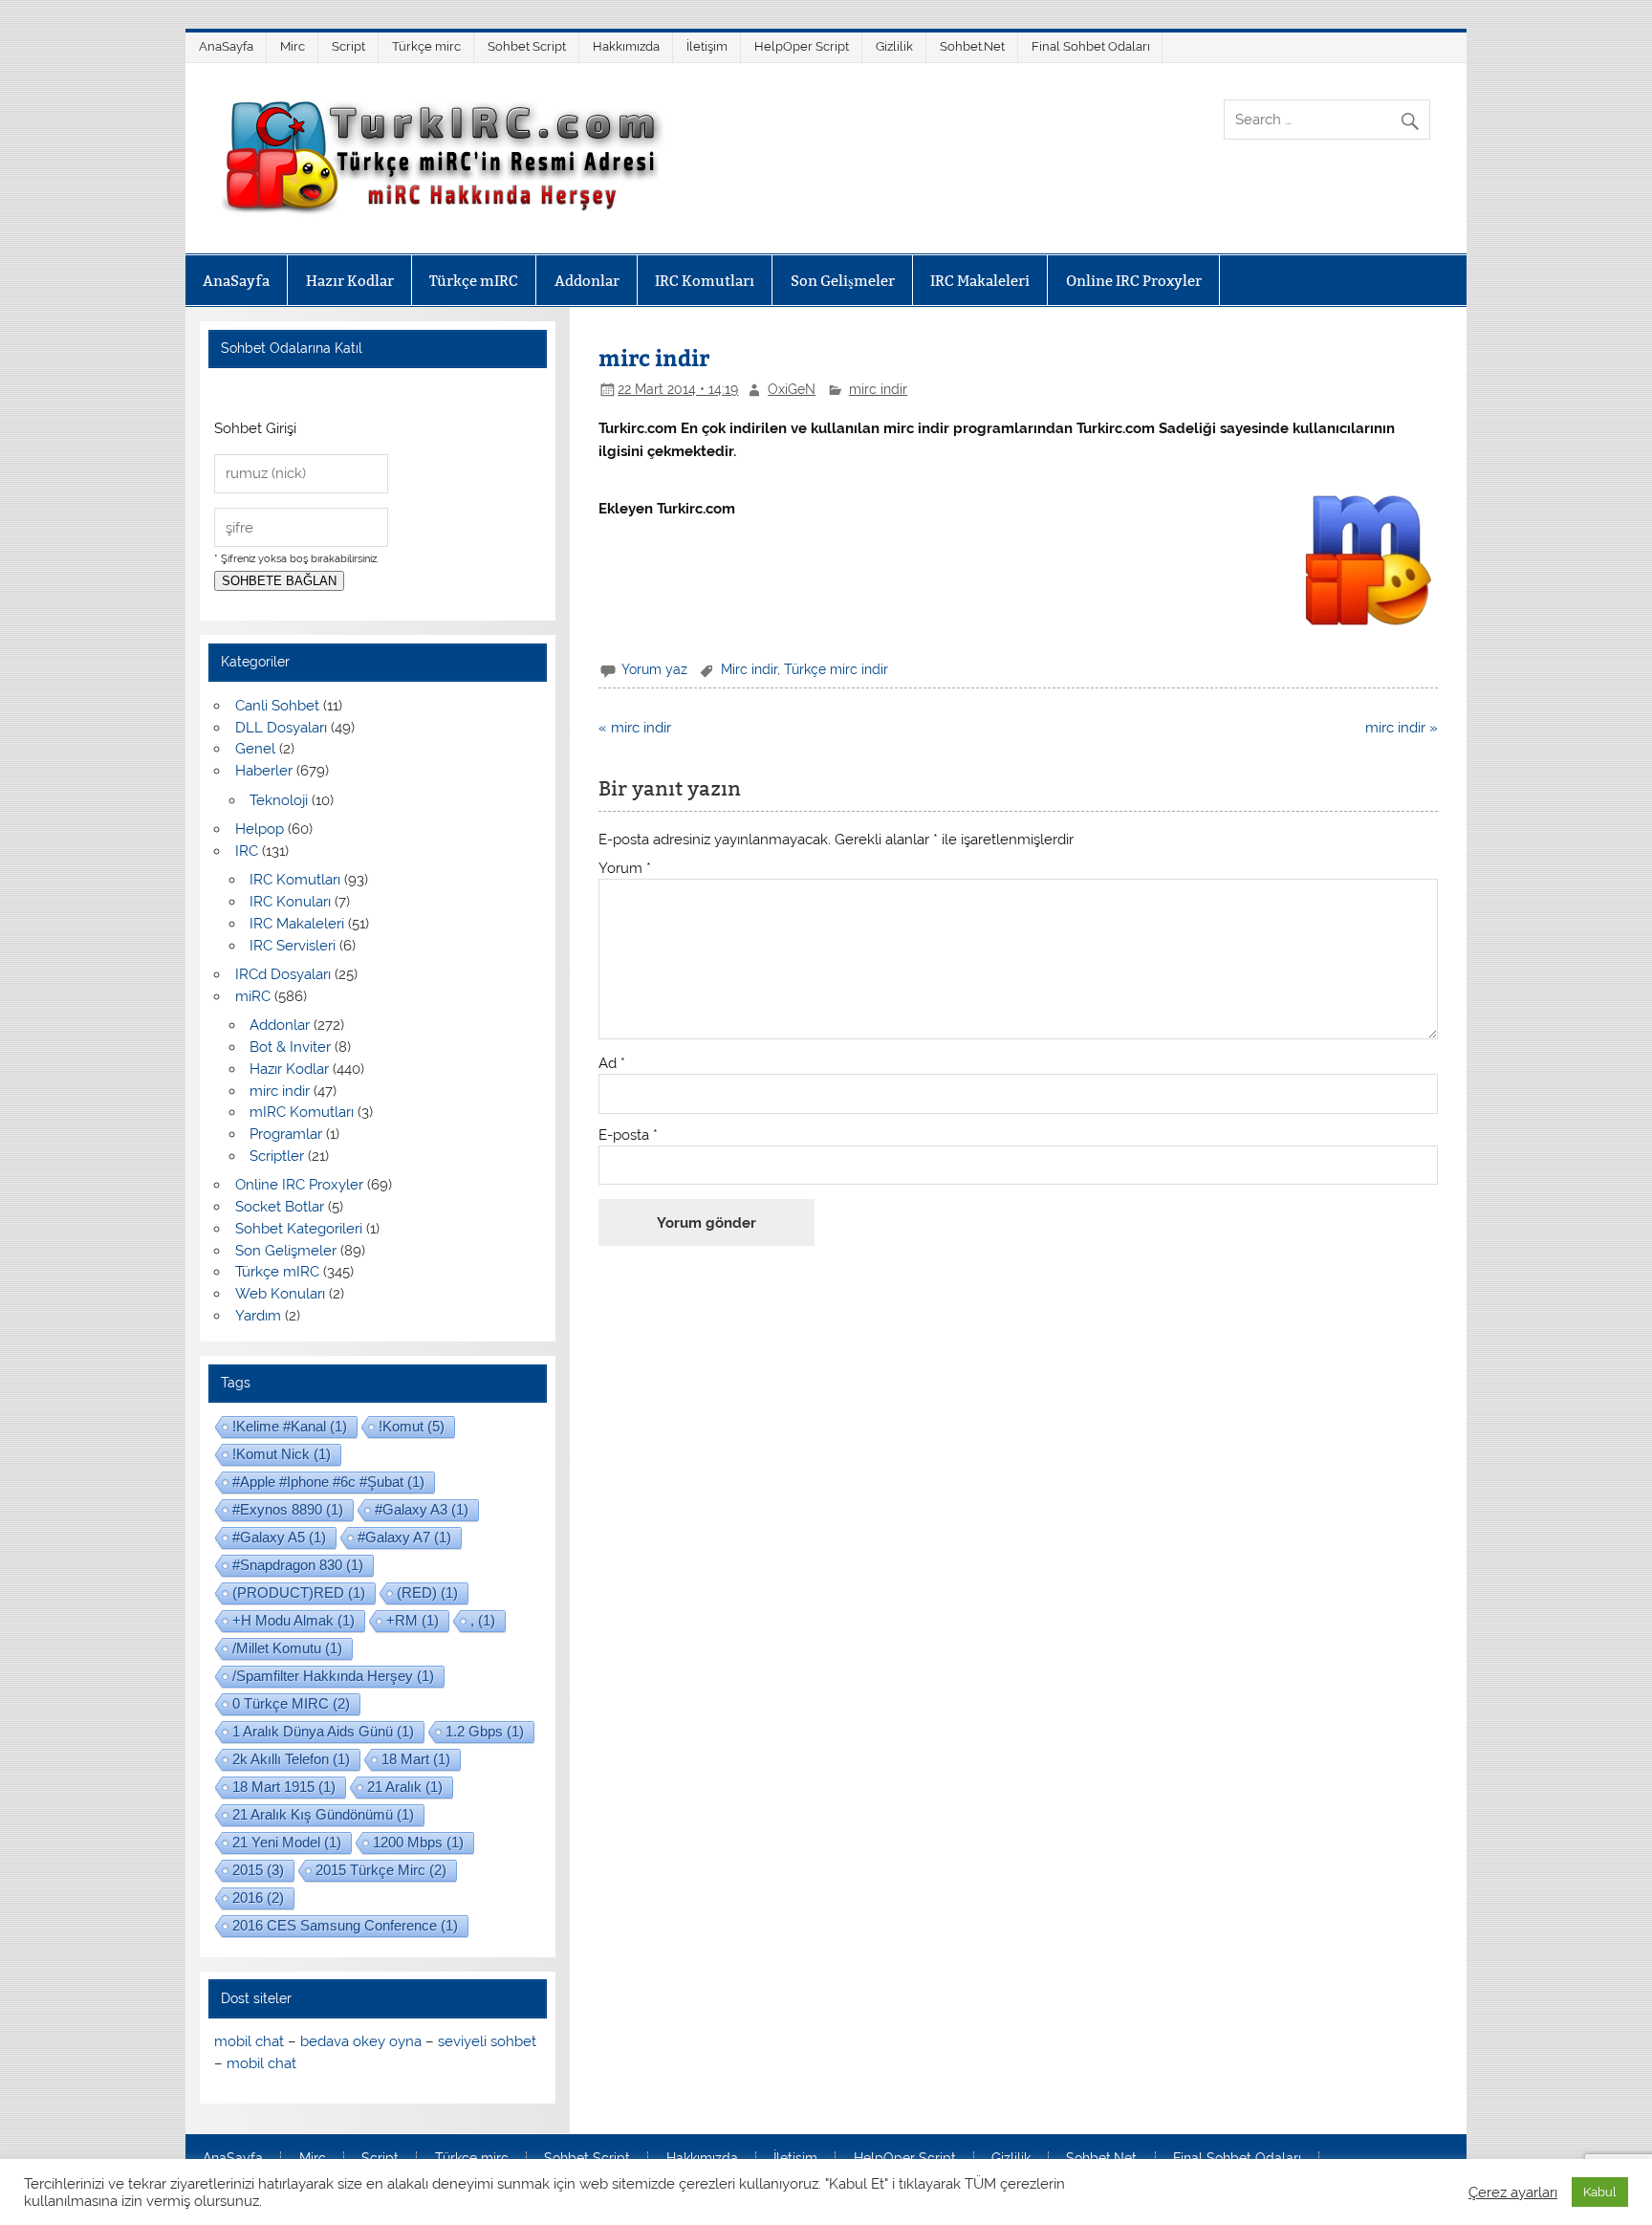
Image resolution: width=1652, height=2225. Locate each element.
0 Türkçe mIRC (291, 1703)
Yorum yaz (654, 669)
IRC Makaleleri (980, 281)
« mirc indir (635, 728)
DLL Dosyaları (281, 728)
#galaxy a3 (422, 1509)
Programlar (286, 1134)
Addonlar (587, 281)
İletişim (707, 46)
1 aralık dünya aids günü (323, 1731)
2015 (258, 1870)
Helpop (260, 829)
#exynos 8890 (288, 1509)
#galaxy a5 (279, 1537)
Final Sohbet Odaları (1091, 46)
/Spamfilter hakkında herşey (333, 1676)
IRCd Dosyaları (283, 974)
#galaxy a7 (404, 1537)
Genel (255, 749)
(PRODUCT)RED (299, 1592)
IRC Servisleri (293, 946)
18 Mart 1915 (284, 1787)
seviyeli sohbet (487, 2041)
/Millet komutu (287, 1648)
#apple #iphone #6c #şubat (328, 1482)
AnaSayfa (226, 46)
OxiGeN (792, 389)
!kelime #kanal (290, 1426)
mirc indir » (1402, 728)
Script (348, 46)
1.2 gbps (485, 1731)
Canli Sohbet (277, 706)
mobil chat (249, 2041)
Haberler (264, 771)
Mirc (293, 46)
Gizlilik (894, 46)
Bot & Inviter (290, 1047)
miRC (253, 996)
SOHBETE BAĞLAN (279, 581)
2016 (258, 1898)
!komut (412, 1426)
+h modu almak (293, 1620)
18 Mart (416, 1759)
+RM (413, 1620)
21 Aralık (405, 1787)
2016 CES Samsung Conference (345, 1925)
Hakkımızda (626, 46)
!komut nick (282, 1454)
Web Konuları (280, 1294)
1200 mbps (418, 1842)
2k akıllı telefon (291, 1759)
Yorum (625, 869)
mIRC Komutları (302, 1112)
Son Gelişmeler (843, 281)
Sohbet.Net (972, 46)
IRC (247, 851)
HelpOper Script (802, 46)
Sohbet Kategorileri (299, 1229)
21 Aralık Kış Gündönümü (323, 1814)
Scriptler (277, 1156)
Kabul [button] (1600, 2192)
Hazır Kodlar (350, 281)
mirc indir (878, 389)
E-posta (628, 1135)
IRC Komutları (705, 281)
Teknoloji (279, 800)
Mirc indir (749, 669)
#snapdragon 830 (298, 1565)
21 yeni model (287, 1842)
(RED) (427, 1592)
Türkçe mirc (426, 46)
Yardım (258, 1316)
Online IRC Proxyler (1134, 281)
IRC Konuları (290, 902)
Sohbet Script (527, 46)
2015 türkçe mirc (381, 1870)
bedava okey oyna (361, 2041)
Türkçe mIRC (474, 281)
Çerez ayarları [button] (1513, 2192)
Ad (612, 1064)
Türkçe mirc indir (836, 669)
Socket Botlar (280, 1207)
